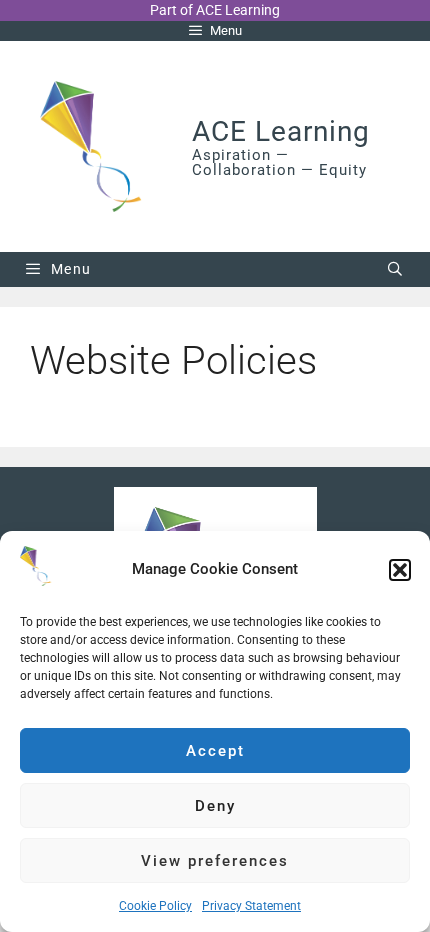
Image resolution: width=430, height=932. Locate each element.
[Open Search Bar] (396, 269)
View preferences (215, 861)
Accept (215, 751)
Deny (215, 806)
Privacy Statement (251, 906)
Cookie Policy (155, 906)
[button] (400, 570)
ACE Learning (281, 131)
